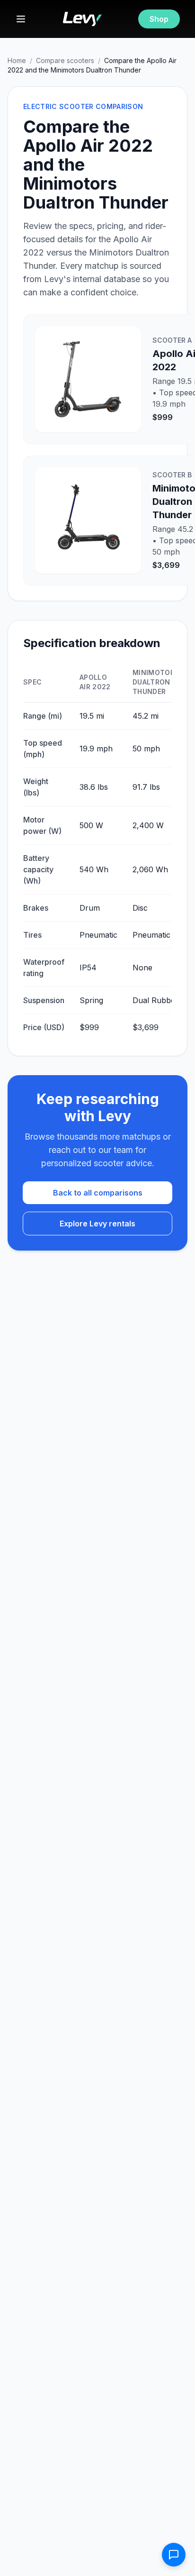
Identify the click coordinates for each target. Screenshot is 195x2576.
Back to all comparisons (98, 1193)
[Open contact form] (174, 2555)
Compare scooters (65, 60)
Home (17, 60)
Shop (159, 19)
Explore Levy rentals (97, 1224)
